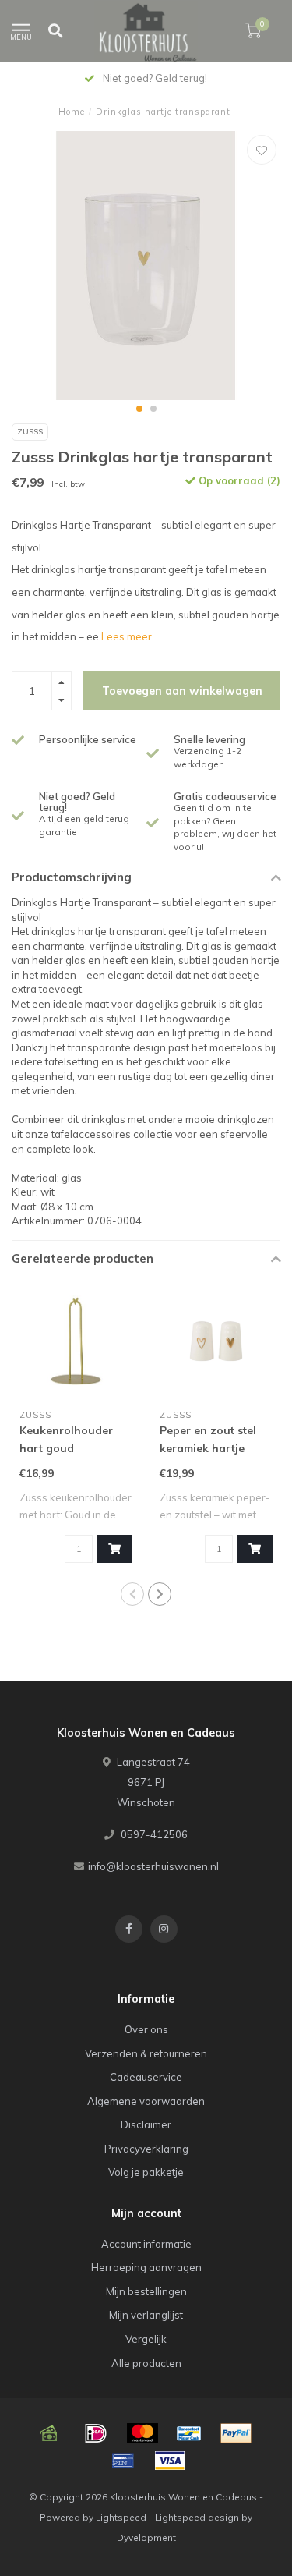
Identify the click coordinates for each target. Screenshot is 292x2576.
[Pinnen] (123, 2461)
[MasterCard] (142, 2433)
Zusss (30, 432)
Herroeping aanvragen (146, 2267)
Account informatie (146, 2244)
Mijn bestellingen (146, 2291)
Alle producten (146, 2363)
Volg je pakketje (146, 2172)
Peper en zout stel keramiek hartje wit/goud (208, 1448)
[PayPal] (236, 2433)
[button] (139, 409)
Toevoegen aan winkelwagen (182, 691)
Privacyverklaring (146, 2149)
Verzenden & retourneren (146, 2053)
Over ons (146, 2029)
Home (72, 112)
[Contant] (49, 2433)
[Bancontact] (189, 2433)
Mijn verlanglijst (146, 2315)
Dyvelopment (146, 2537)
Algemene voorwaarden (146, 2101)
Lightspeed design (197, 2517)
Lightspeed (121, 2517)
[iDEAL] (96, 2433)
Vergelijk (146, 2339)
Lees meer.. (129, 636)
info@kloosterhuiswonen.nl (153, 1866)
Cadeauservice (146, 2077)
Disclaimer (146, 2124)
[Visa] (170, 2461)
